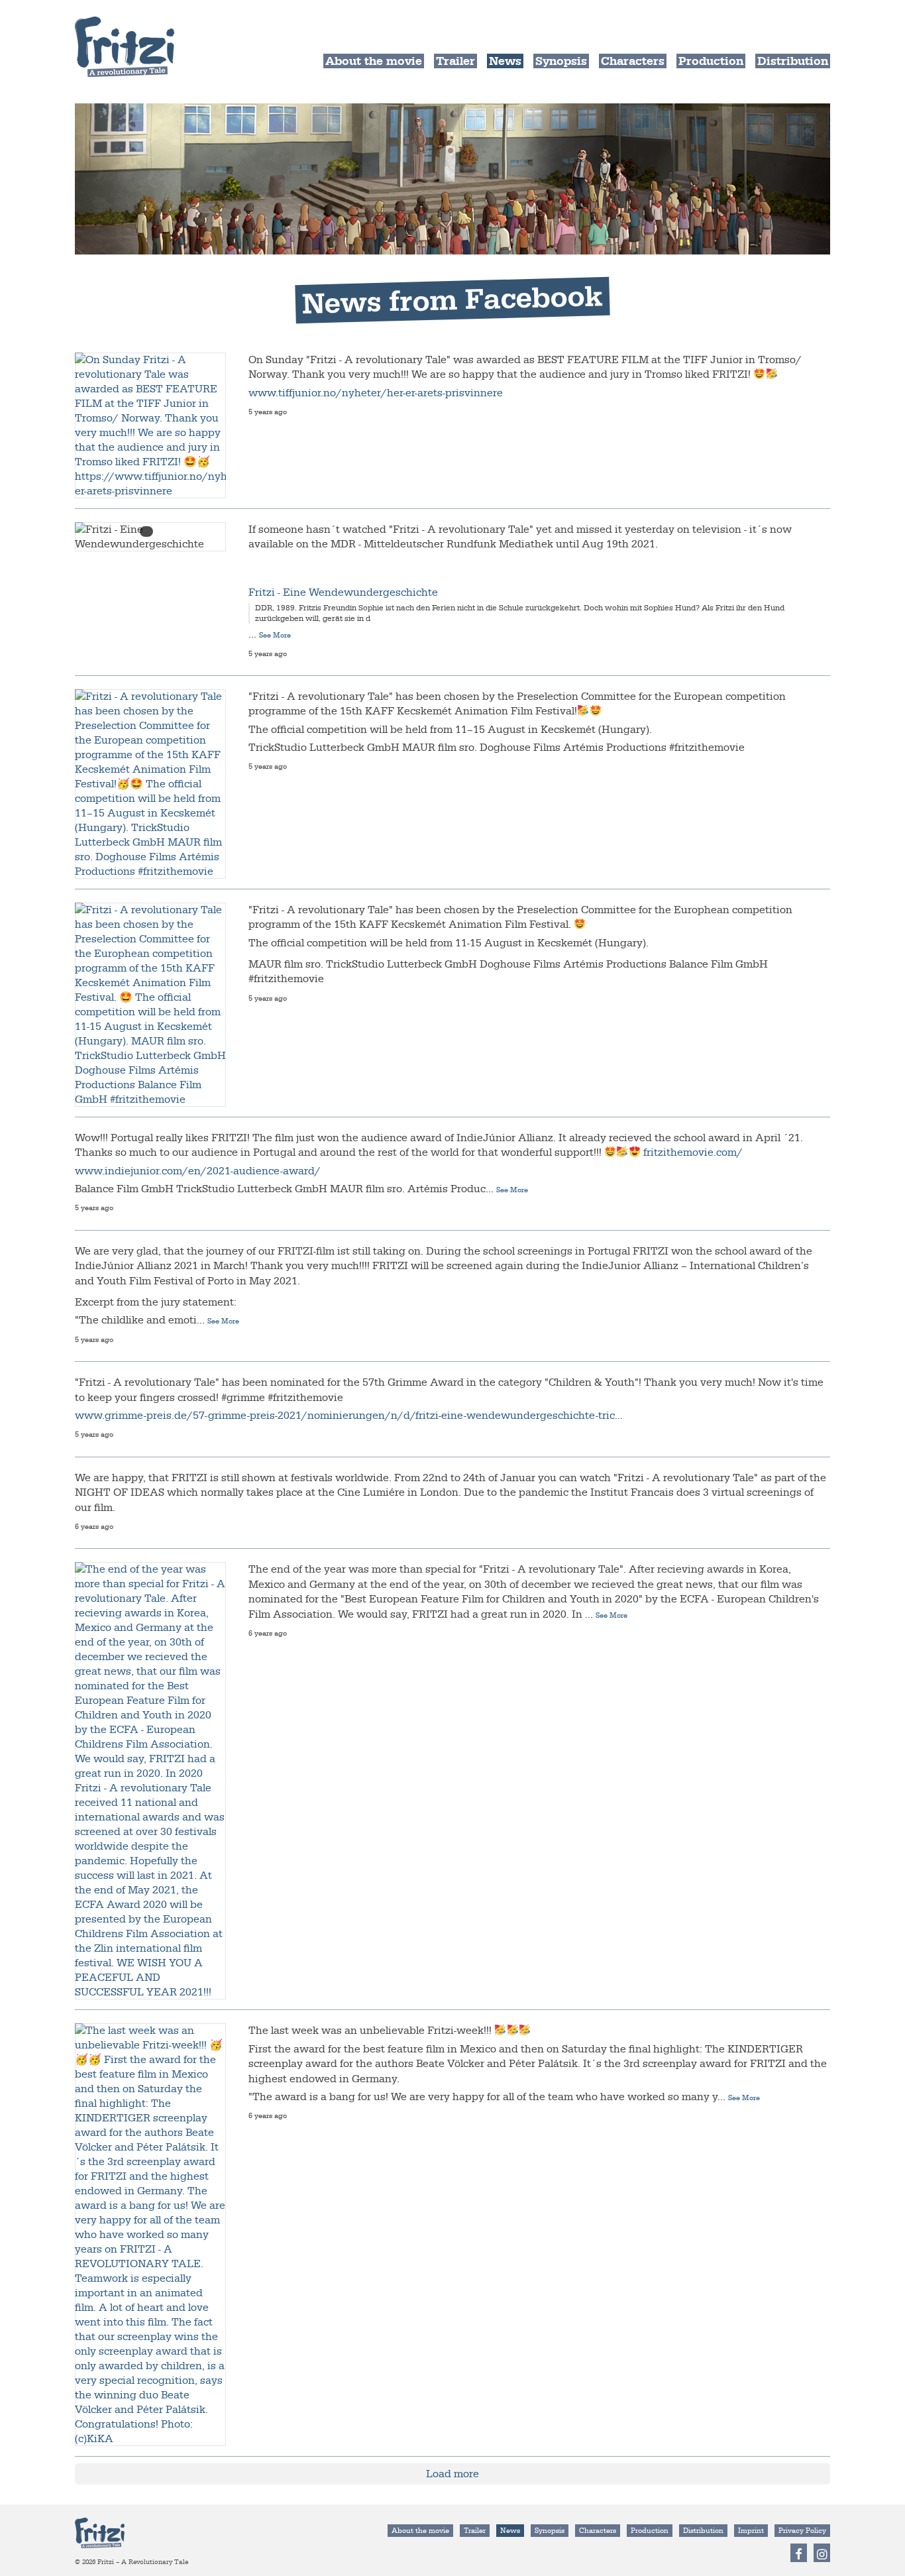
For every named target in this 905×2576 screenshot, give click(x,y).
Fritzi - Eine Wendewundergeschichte (343, 592)
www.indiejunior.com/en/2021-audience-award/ (198, 1171)
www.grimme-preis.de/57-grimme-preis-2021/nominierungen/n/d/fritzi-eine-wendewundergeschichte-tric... (349, 1416)
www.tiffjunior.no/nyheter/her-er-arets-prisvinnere (376, 393)
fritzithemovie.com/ (693, 1152)
